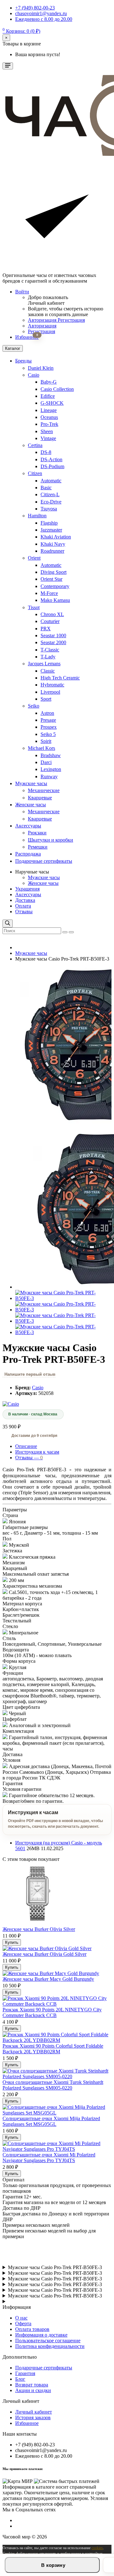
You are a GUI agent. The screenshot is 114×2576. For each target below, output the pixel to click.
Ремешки (38, 847)
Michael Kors (41, 748)
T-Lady (48, 657)
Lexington (51, 769)
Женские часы (31, 805)
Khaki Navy (53, 544)
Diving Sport (54, 572)
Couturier (50, 621)
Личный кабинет (34, 2412)
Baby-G (49, 382)
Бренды (23, 361)
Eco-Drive (51, 502)
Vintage (48, 438)
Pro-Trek (49, 424)
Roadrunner (52, 551)
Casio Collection (57, 389)
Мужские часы (31, 783)
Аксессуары (28, 826)
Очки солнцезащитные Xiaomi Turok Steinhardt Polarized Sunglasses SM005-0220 (53, 2085)
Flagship (49, 523)
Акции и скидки (33, 2390)
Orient (34, 558)
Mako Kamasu (55, 600)
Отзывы (24, 912)
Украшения (27, 889)
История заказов (33, 2417)
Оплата (23, 906)
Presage (48, 720)
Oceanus (49, 417)
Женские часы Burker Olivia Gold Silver (44, 1954)
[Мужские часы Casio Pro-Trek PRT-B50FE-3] (63, 1298)
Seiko (34, 706)
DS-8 (46, 452)
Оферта (23, 2323)
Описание (26, 1446)
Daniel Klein (41, 368)
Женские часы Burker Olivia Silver (39, 1929)
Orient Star (51, 579)
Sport (46, 699)
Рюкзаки (37, 833)
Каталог (13, 348)
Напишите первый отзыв (30, 1374)
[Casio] (11, 1404)
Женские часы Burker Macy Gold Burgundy (48, 1979)
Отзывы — (29, 1458)
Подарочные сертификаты (44, 861)
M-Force (49, 593)
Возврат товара (32, 2385)
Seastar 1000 (53, 635)
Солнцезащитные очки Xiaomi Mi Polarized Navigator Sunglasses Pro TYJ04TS (49, 2158)
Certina (35, 445)
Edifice (48, 396)
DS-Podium (52, 466)
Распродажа (28, 854)
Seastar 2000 (53, 642)
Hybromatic (52, 685)
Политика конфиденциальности (50, 2346)
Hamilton (37, 516)
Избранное (27, 2423)
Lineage (49, 410)
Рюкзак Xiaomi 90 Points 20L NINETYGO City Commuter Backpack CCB (52, 2012)
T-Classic (50, 650)
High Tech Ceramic (60, 678)
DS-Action (51, 459)
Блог (20, 2379)
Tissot (34, 607)
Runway (49, 776)
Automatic (51, 481)
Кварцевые (40, 798)
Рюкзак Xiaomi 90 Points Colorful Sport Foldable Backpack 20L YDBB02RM (53, 2049)
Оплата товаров (32, 2329)
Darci (46, 762)
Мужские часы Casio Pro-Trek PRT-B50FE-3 (55, 2267)
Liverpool (50, 692)
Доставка (25, 900)
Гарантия (25, 2373)
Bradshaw (51, 755)
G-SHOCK (52, 403)
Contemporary (55, 586)
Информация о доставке (41, 2335)
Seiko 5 (48, 734)
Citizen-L (50, 494)
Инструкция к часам (37, 1452)
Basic (46, 488)
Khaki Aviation (56, 537)
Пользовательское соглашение (48, 2341)
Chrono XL (52, 614)
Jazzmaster (51, 530)
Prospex (49, 727)
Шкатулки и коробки (51, 840)
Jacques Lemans (44, 664)
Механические (44, 790)
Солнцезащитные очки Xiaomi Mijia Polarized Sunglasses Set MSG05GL (51, 2121)
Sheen (47, 431)
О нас (21, 2318)
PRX (46, 629)
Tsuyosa (49, 509)
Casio (34, 375)
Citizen (35, 473)
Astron (47, 713)
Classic (48, 671)
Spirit (46, 741)
